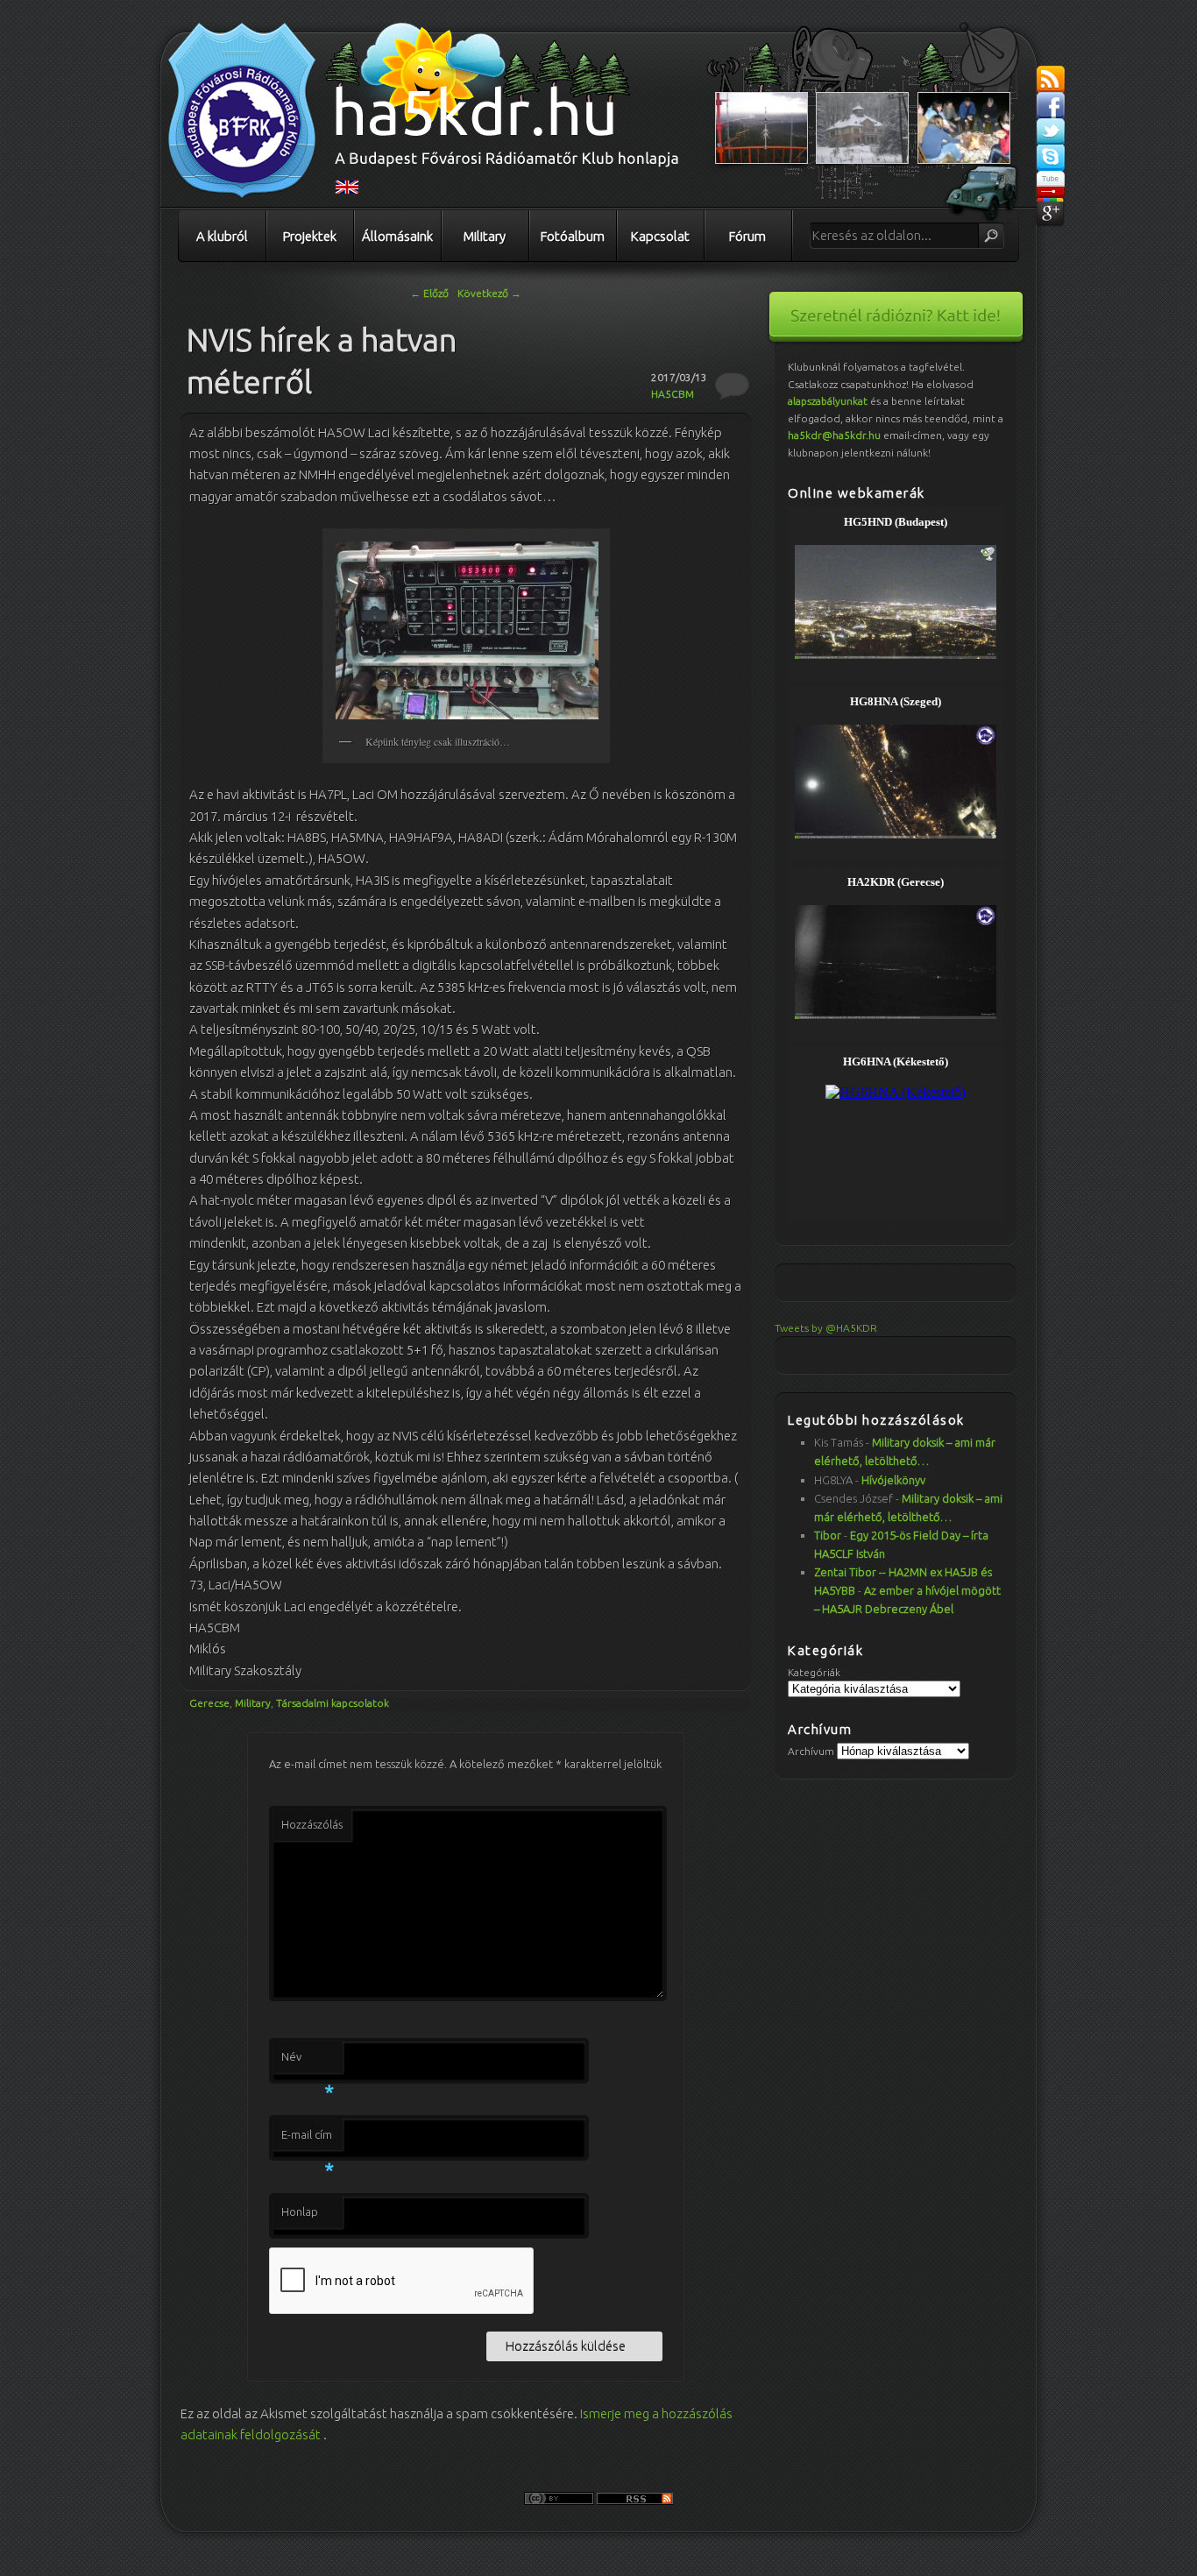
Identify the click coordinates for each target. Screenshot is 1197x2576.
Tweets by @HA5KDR (826, 1328)
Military (485, 236)
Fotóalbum (573, 236)
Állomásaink (397, 236)
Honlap (300, 2212)
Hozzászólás (312, 1824)
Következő (489, 293)
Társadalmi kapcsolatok (333, 1703)
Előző (429, 293)
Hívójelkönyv (893, 1480)
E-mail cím (308, 2140)
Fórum (747, 236)
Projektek (310, 236)
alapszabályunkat (828, 401)
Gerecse (209, 1703)
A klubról (222, 236)
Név (308, 2062)
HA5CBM (673, 394)
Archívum (811, 1751)
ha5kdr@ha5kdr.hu (834, 435)
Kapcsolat (660, 236)
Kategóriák (814, 1672)
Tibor (828, 1535)
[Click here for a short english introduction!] (347, 190)
